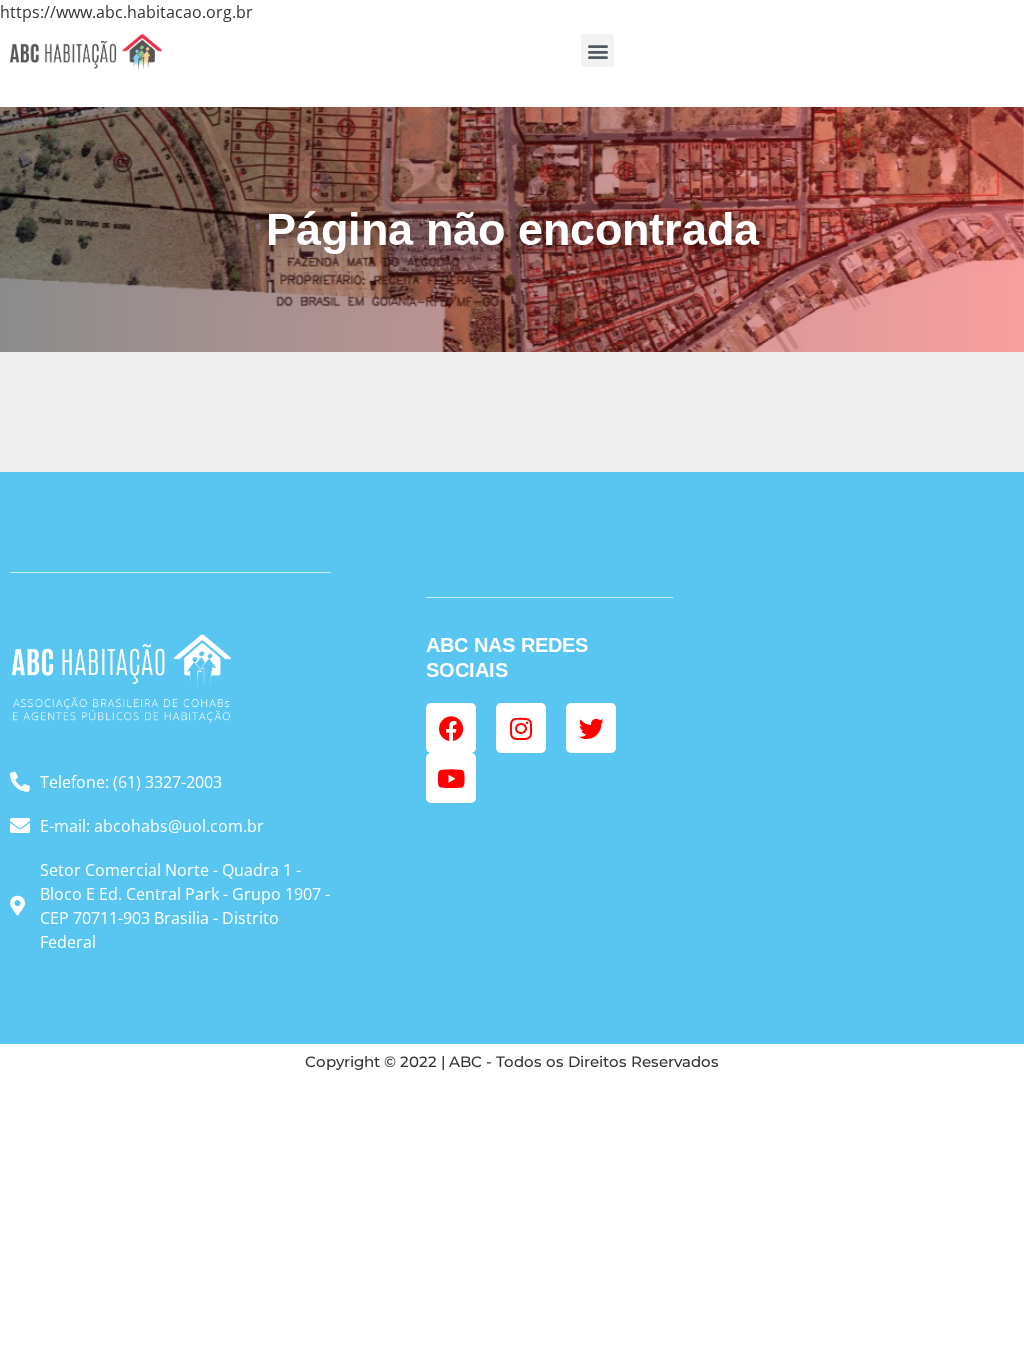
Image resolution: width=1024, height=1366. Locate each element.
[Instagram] (521, 728)
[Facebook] (451, 728)
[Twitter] (591, 728)
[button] (597, 50)
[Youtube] (451, 778)
